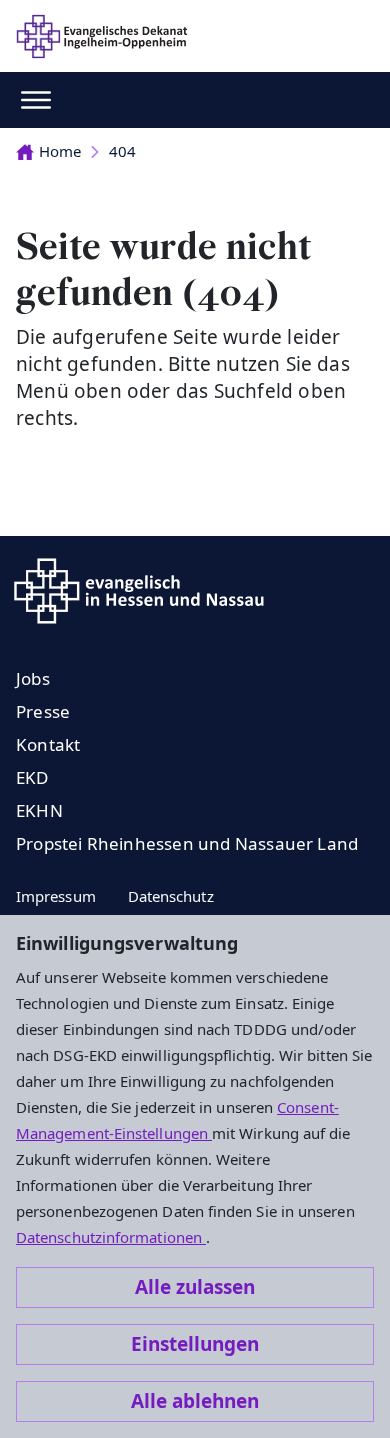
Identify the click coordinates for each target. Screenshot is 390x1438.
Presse (43, 711)
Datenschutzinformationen (111, 1237)
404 (122, 151)
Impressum (56, 896)
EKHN (39, 810)
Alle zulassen (195, 1287)
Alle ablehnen (195, 1401)
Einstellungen (195, 1344)
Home (60, 151)
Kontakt (48, 744)
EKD (32, 777)
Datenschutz (171, 896)
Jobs (33, 678)
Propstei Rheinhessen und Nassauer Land (187, 843)
